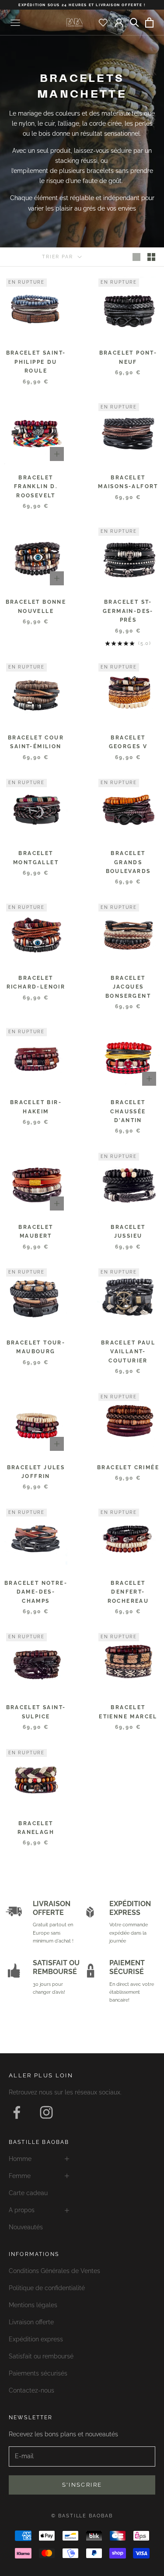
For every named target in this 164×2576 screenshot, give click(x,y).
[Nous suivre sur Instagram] (46, 2112)
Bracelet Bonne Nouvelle (36, 606)
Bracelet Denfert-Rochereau (128, 1592)
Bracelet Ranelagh (36, 1828)
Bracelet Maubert (36, 1232)
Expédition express (36, 2339)
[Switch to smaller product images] (151, 257)
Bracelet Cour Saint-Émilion (36, 742)
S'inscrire (82, 2485)
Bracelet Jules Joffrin (36, 1472)
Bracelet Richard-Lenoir (36, 982)
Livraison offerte (31, 2322)
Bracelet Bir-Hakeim (36, 1107)
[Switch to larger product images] (136, 257)
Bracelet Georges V (128, 742)
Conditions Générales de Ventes (54, 2271)
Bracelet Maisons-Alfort (128, 482)
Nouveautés (26, 2227)
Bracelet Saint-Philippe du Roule (36, 362)
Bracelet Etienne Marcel (128, 1712)
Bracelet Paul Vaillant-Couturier (128, 1352)
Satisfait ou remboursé (41, 2356)
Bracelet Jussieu (128, 1232)
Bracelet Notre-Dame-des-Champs (36, 1592)
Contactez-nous (31, 2390)
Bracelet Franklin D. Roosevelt (36, 487)
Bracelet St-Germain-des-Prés (128, 611)
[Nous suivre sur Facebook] (17, 2112)
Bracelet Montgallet (36, 858)
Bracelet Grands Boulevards (128, 862)
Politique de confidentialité (47, 2288)
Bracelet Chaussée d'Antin (128, 1111)
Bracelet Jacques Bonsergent (128, 987)
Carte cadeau (28, 2193)
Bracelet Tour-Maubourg (36, 1347)
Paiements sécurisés (38, 2373)
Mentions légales (33, 2305)
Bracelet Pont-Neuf (128, 357)
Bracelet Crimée (128, 1467)
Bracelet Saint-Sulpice (36, 1712)
